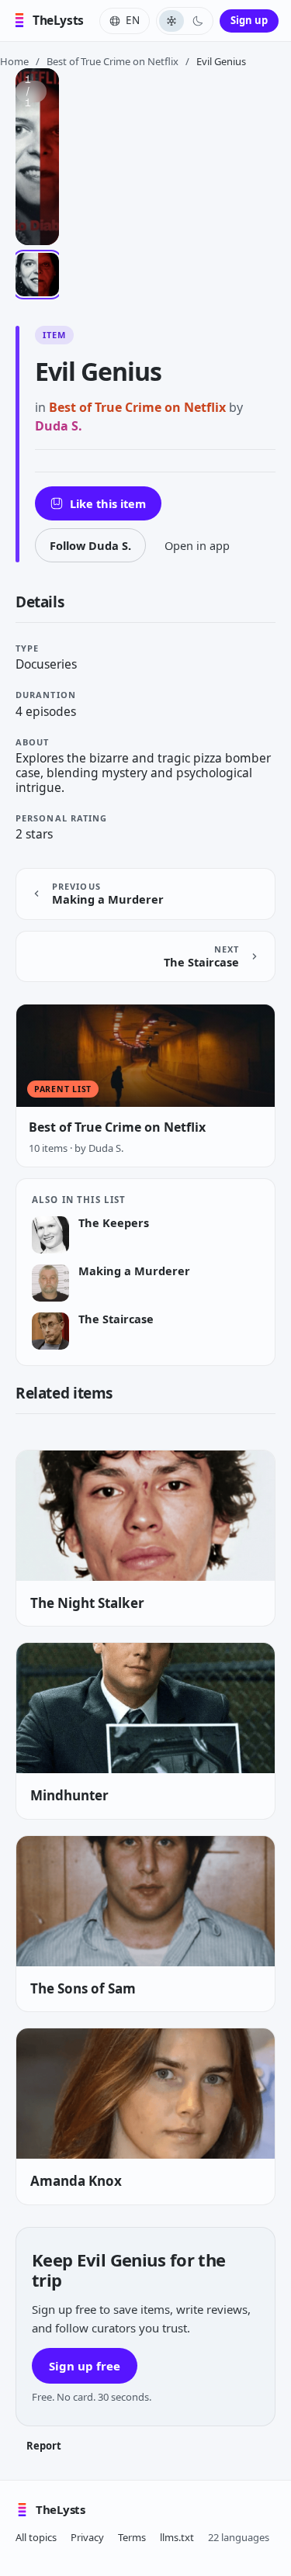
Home (14, 61)
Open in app (197, 545)
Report (44, 2446)
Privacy (87, 2537)
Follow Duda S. (90, 545)
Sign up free (85, 2366)
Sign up (249, 20)
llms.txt (177, 2537)
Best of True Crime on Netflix (113, 61)
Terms (132, 2537)
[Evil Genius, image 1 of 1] (37, 275)
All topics (36, 2537)
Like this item (108, 503)
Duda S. (59, 426)
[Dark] (198, 21)
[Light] (171, 21)
